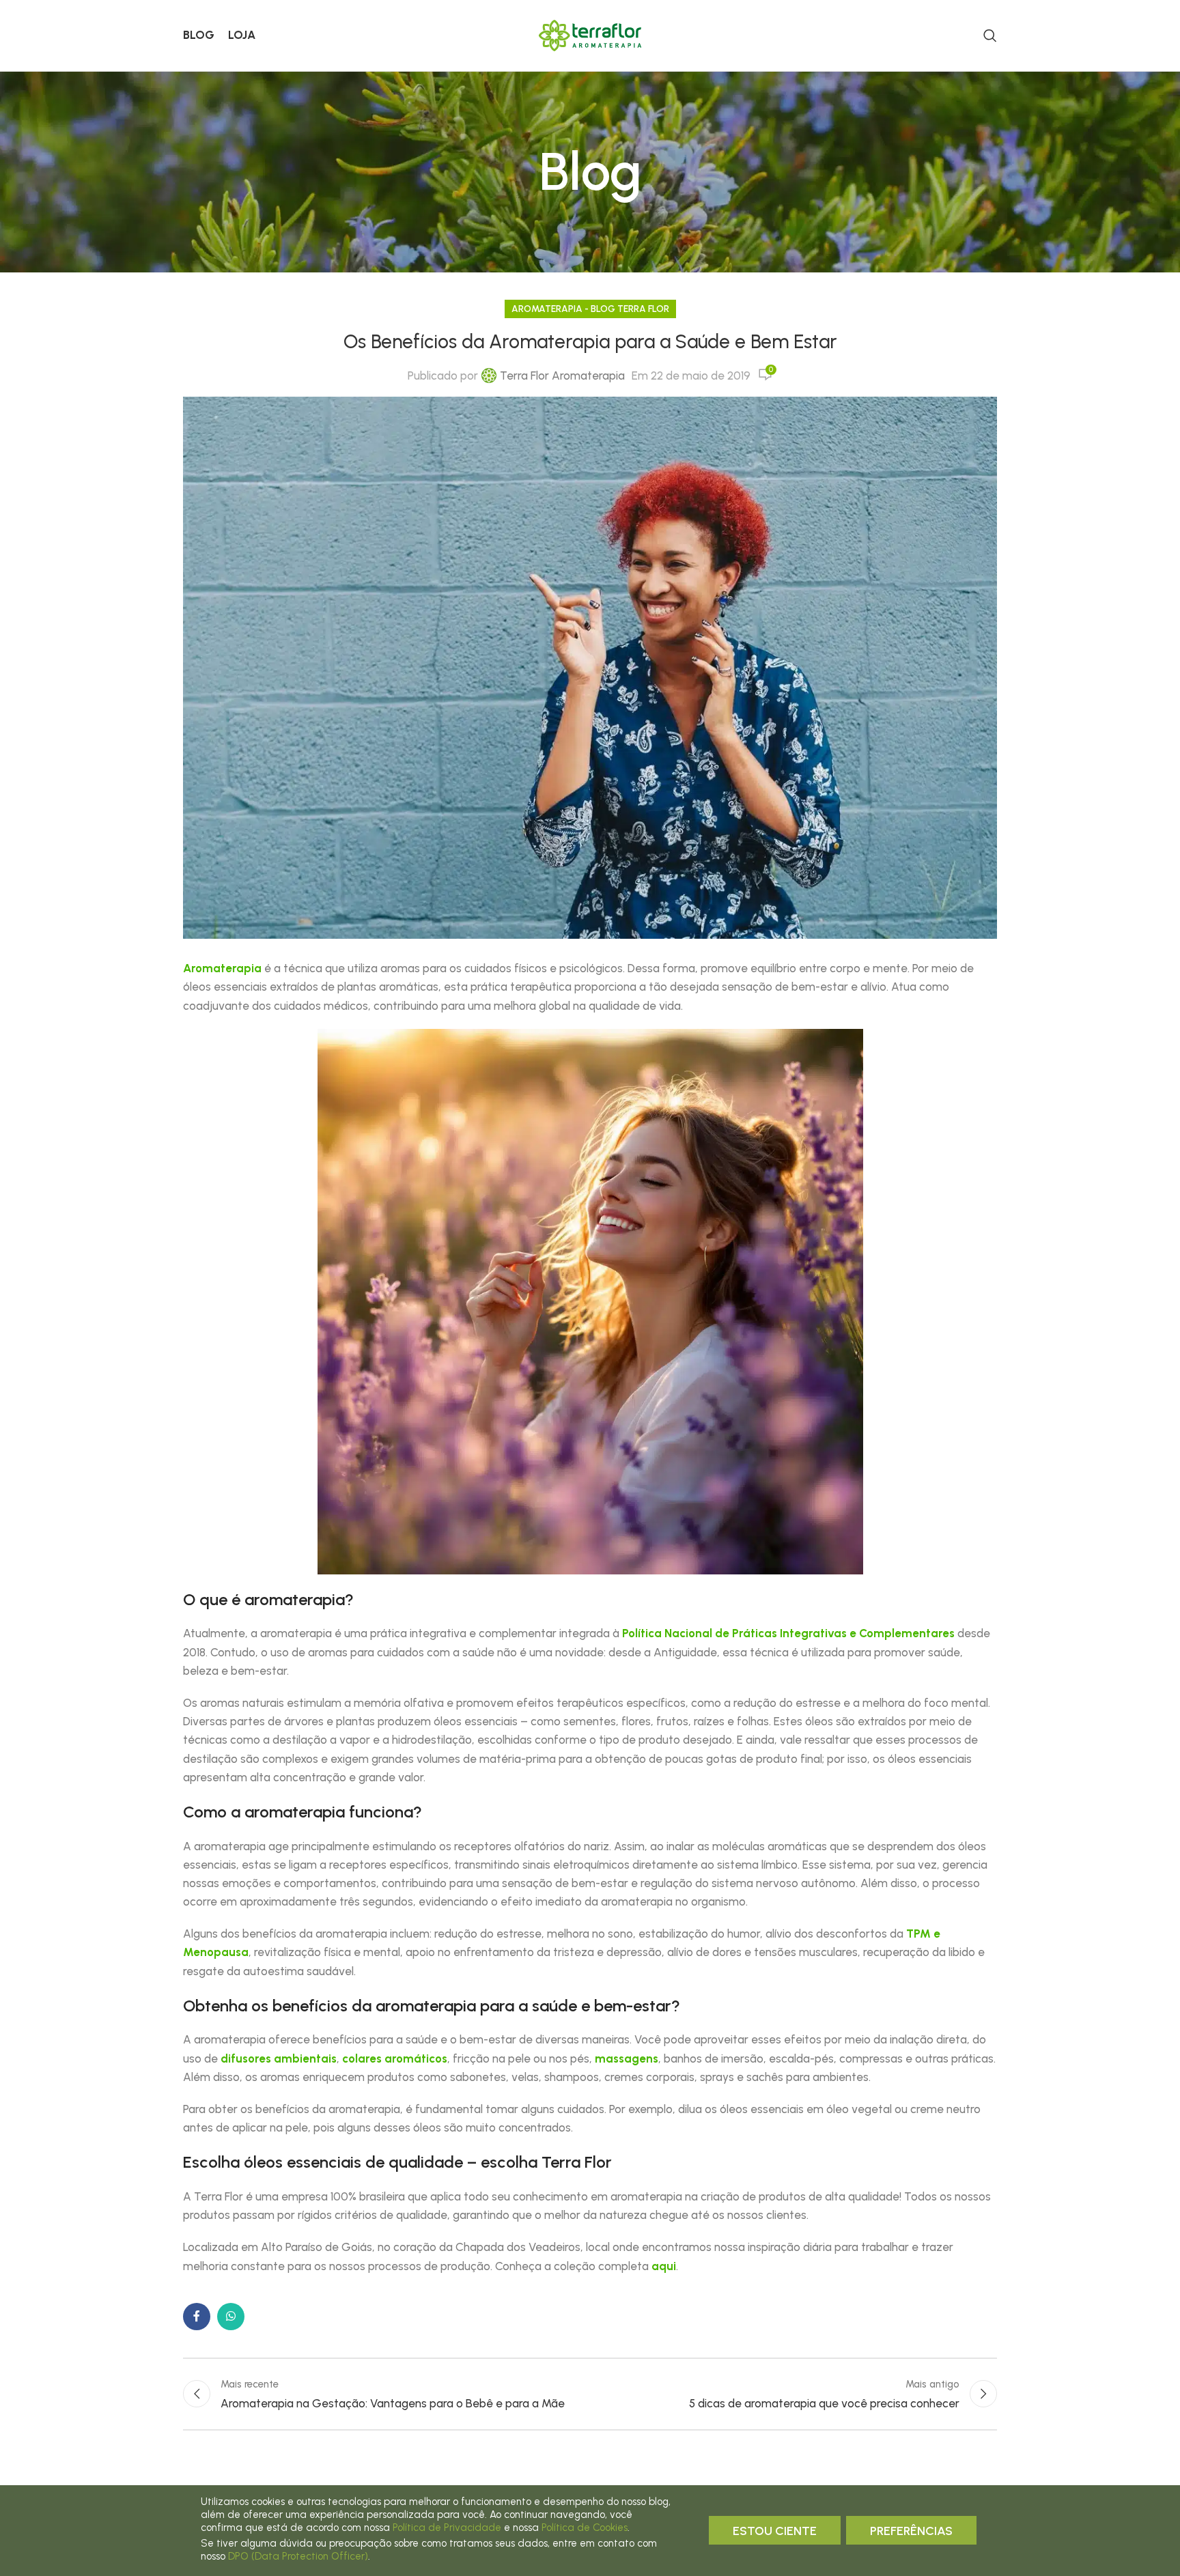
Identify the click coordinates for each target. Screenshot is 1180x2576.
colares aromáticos (395, 2058)
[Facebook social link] (197, 2317)
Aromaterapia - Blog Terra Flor (590, 309)
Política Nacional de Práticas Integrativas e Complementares (788, 1633)
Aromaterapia (222, 968)
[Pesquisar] (990, 36)
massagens (627, 2058)
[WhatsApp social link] (231, 2317)
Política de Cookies (585, 2528)
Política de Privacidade (447, 2528)
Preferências (911, 2531)
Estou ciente (775, 2531)
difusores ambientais (279, 2058)
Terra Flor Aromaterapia (562, 376)
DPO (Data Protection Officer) (298, 2556)
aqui (664, 2266)
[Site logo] (590, 34)
